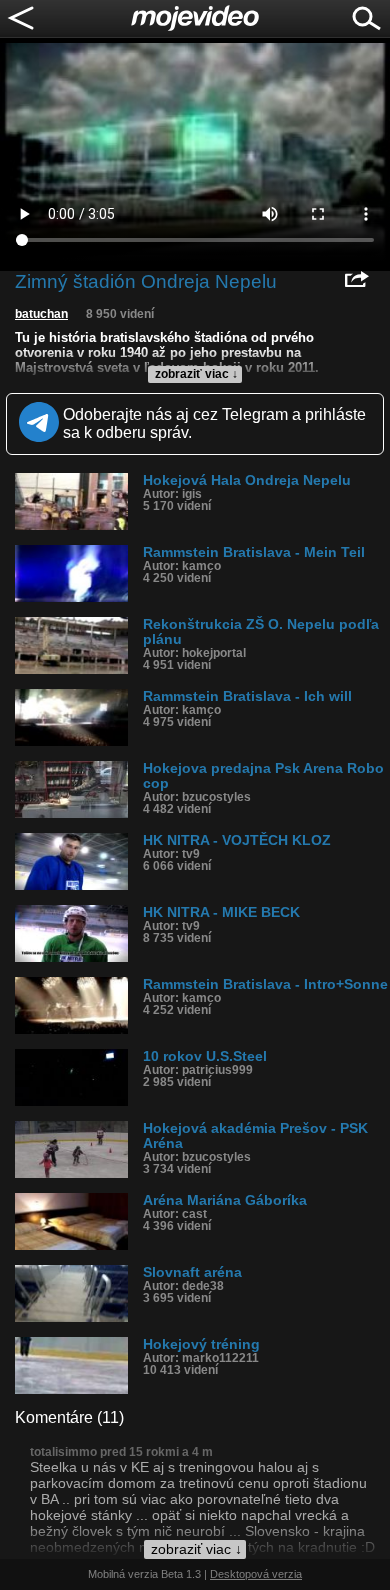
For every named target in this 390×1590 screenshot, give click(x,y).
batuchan (41, 314)
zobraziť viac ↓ (196, 374)
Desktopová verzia (256, 1574)
